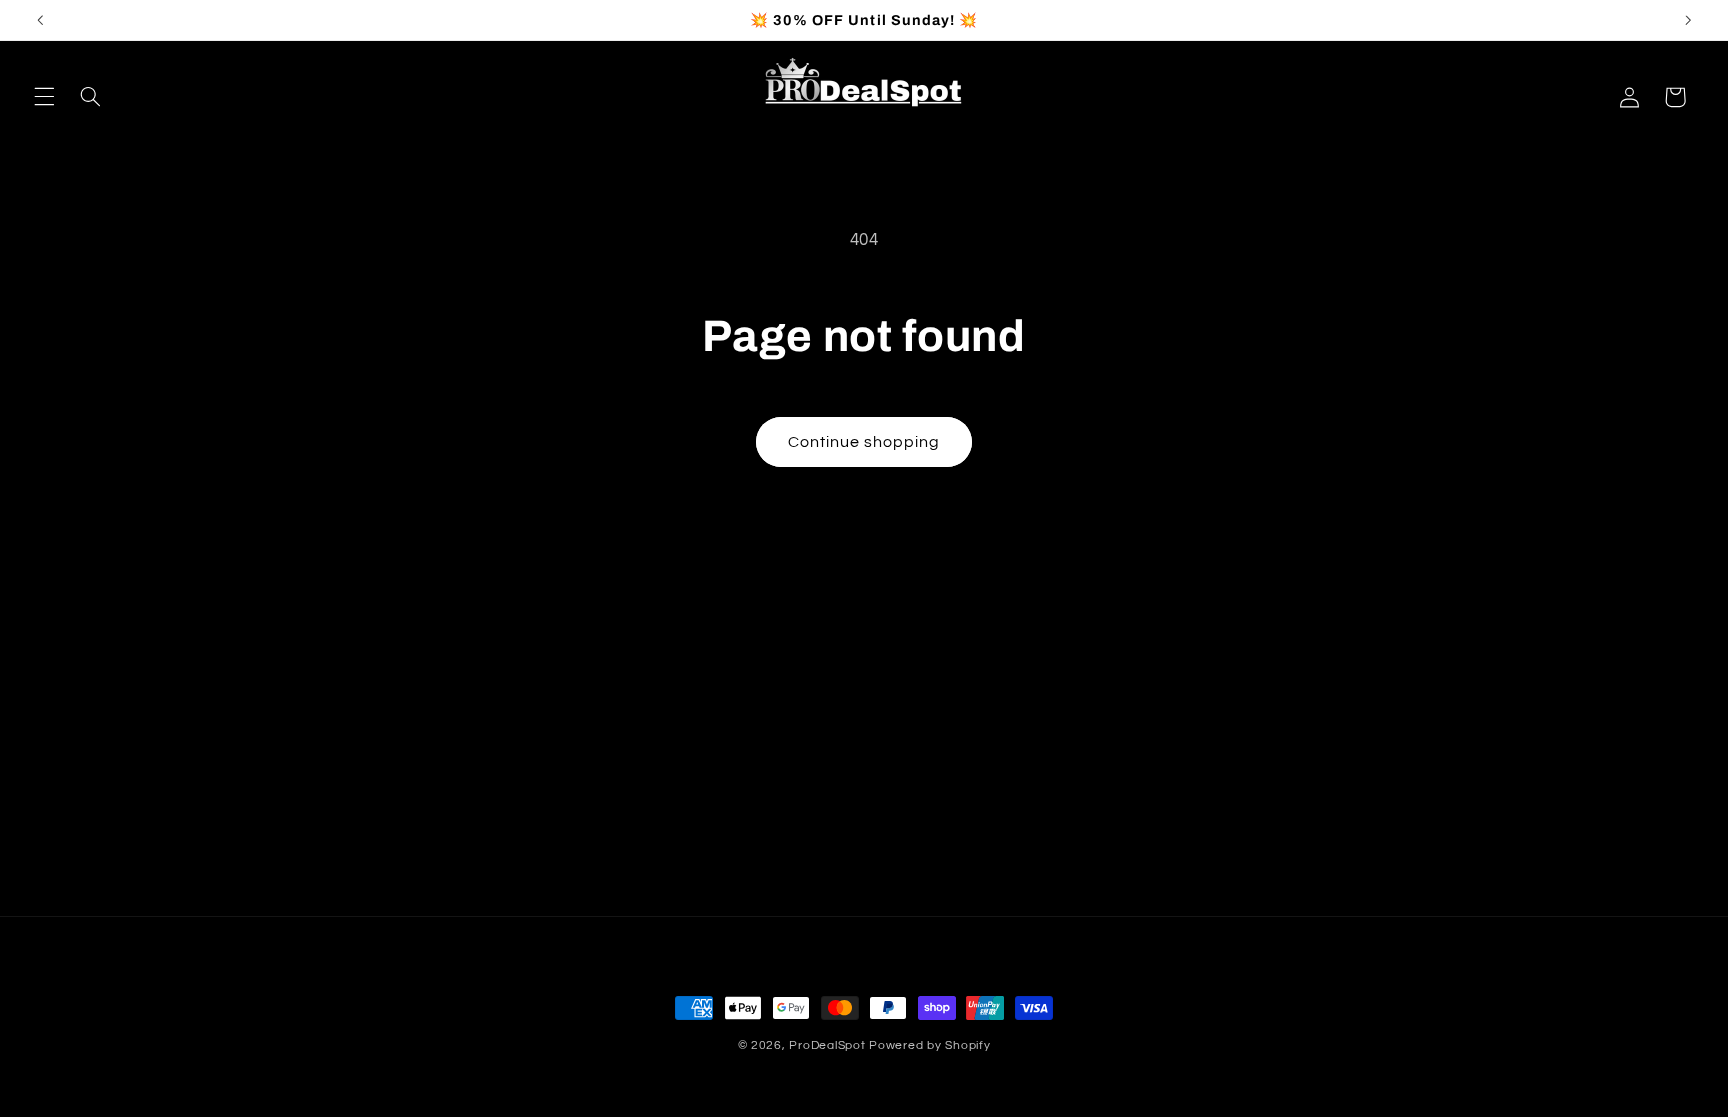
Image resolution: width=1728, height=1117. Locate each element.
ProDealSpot (827, 1045)
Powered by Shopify (929, 1045)
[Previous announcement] (40, 20)
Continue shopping (864, 442)
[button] (44, 97)
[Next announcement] (1688, 20)
